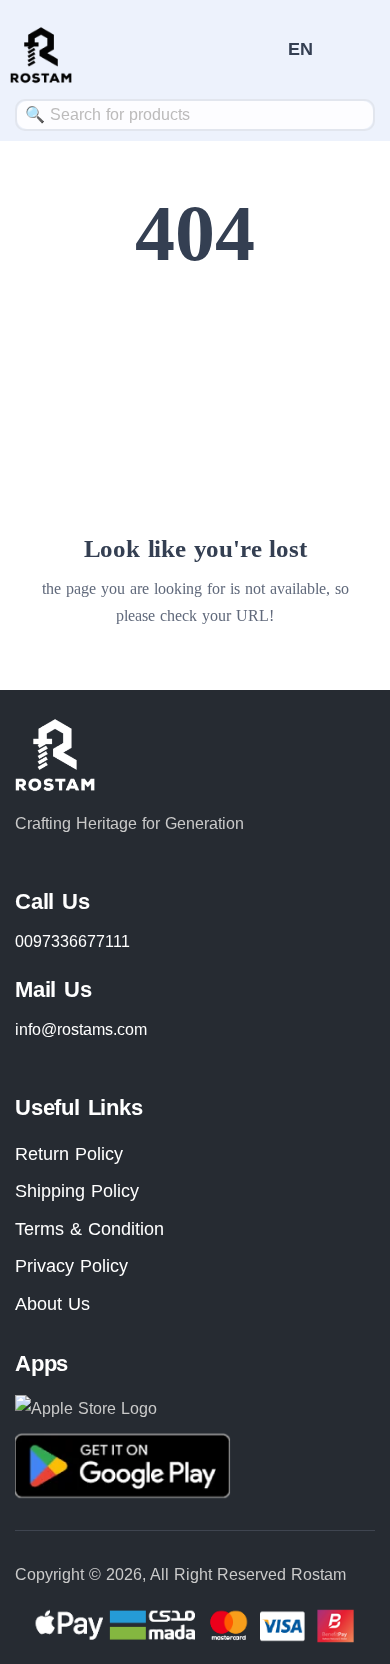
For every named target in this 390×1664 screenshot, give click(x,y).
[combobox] (195, 115)
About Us (52, 1304)
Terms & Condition (89, 1229)
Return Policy (69, 1154)
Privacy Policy (71, 1266)
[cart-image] (263, 49)
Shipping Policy (77, 1191)
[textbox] (195, 114)
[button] (301, 49)
